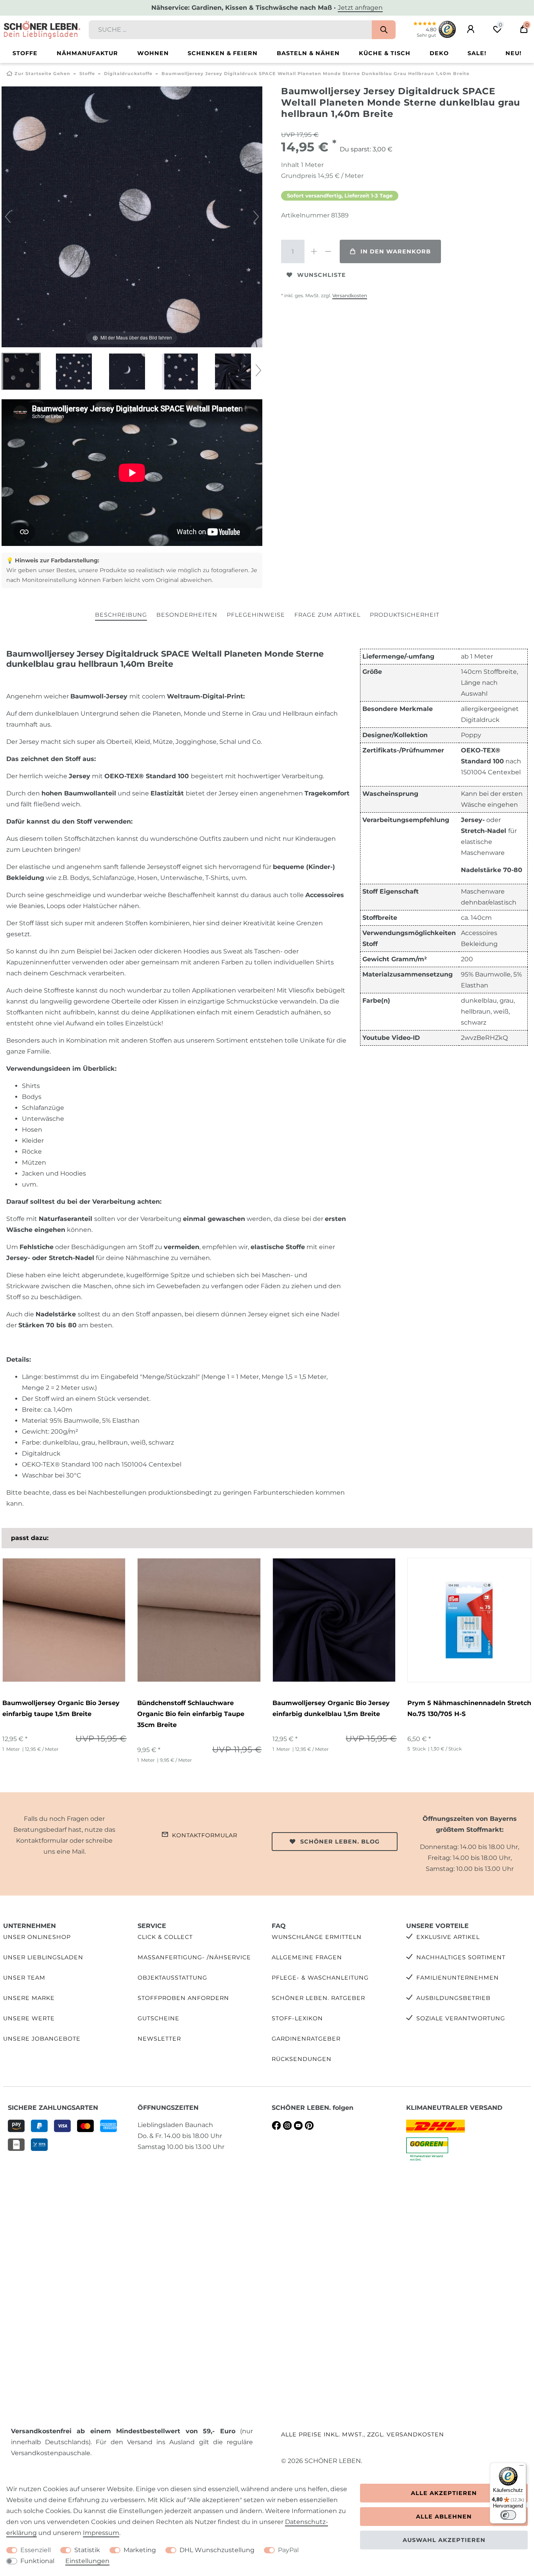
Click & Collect (165, 1937)
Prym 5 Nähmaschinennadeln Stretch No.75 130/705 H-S (469, 1708)
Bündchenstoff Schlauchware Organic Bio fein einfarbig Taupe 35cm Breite (191, 1714)
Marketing (140, 2550)
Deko (439, 53)
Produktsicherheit (405, 615)
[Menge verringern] (328, 251)
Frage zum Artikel (327, 615)
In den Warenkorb (396, 251)
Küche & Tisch (385, 53)
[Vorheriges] (8, 217)
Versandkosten (350, 295)
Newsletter (159, 2039)
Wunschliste (322, 275)
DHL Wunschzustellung (217, 2550)
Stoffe (25, 53)
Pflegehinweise (256, 615)
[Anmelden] (471, 29)
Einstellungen (87, 2561)
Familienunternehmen (458, 1978)
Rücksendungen (302, 2059)
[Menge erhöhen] (314, 251)
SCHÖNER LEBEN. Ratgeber (318, 1998)
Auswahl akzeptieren (444, 2540)
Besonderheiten (187, 615)
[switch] (508, 2515)
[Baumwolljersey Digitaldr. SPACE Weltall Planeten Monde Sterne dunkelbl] (21, 372)
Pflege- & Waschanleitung (320, 1978)
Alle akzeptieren (444, 2493)
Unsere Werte (29, 2018)
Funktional (37, 2561)
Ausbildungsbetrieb (453, 1998)
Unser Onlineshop (37, 1937)
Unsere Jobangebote (42, 2039)
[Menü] (521, 2467)
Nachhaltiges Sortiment (461, 1957)
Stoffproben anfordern (183, 1998)
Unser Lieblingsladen (43, 1957)
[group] (64, 1620)
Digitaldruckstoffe (128, 74)
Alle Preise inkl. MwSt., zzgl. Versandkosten (363, 2434)
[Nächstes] (256, 217)
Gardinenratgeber (306, 2039)
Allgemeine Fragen (307, 1957)
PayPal (288, 2550)
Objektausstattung (172, 1978)
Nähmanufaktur (87, 53)
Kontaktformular (205, 1835)
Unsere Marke (29, 1998)
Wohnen (153, 53)
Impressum (101, 2533)
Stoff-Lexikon (297, 2018)
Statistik (87, 2550)
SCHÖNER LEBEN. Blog (340, 1842)
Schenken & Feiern (223, 53)
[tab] (121, 615)
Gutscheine (159, 2018)
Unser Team (24, 1978)
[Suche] (384, 30)
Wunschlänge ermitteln (317, 1937)
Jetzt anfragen (360, 8)
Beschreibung (121, 615)
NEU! (513, 53)
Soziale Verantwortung (461, 2018)
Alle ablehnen (444, 2517)
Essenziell (36, 2550)
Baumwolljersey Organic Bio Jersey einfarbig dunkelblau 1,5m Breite (331, 1708)
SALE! (477, 53)
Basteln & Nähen (308, 53)
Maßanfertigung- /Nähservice (194, 1957)
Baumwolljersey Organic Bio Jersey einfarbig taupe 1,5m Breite (61, 1708)
